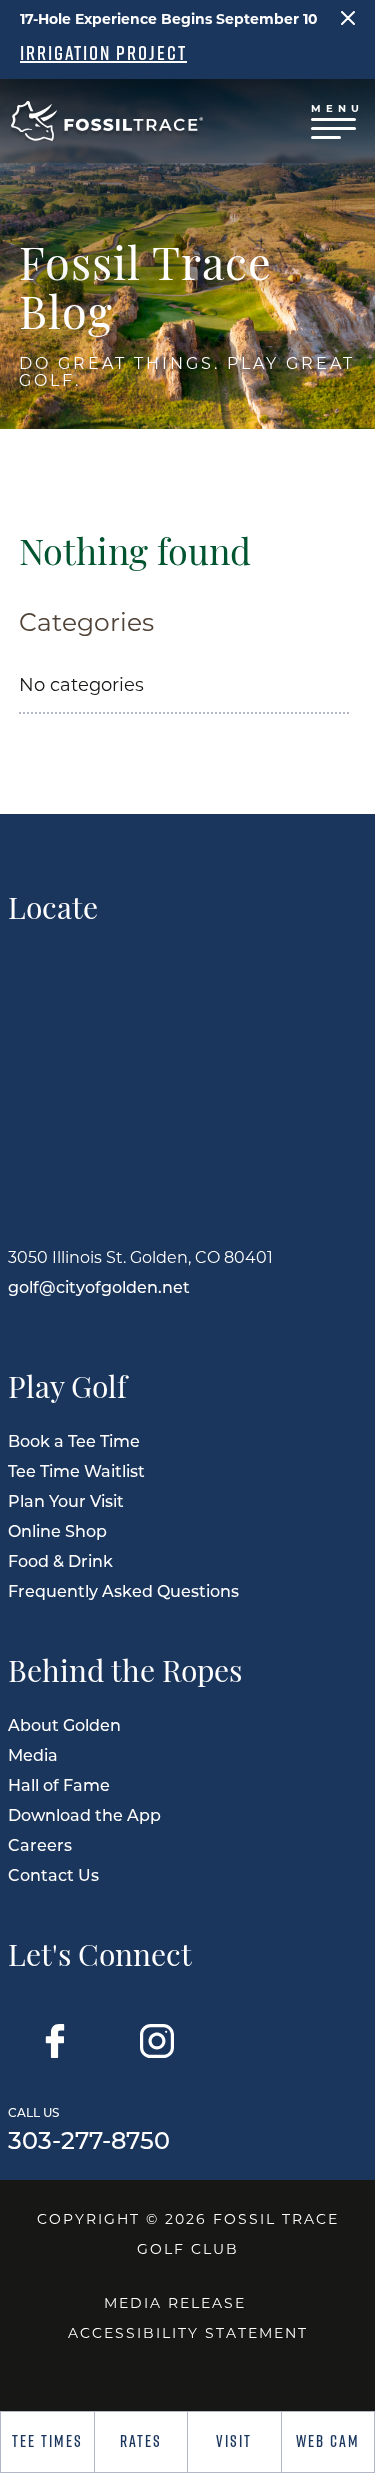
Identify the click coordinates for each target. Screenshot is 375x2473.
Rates (141, 2441)
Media (33, 1754)
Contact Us (53, 1874)
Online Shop (57, 1530)
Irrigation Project (103, 52)
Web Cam (328, 2441)
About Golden (64, 1724)
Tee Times (47, 2441)
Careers (40, 1844)
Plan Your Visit (66, 1500)
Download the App (84, 1814)
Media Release (175, 2302)
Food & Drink (60, 1560)
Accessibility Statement (188, 2332)
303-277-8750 (89, 2127)
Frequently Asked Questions (123, 1590)
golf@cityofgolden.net (99, 1286)
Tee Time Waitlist (76, 1470)
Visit (234, 2441)
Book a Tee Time (74, 1440)
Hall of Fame (59, 1784)
